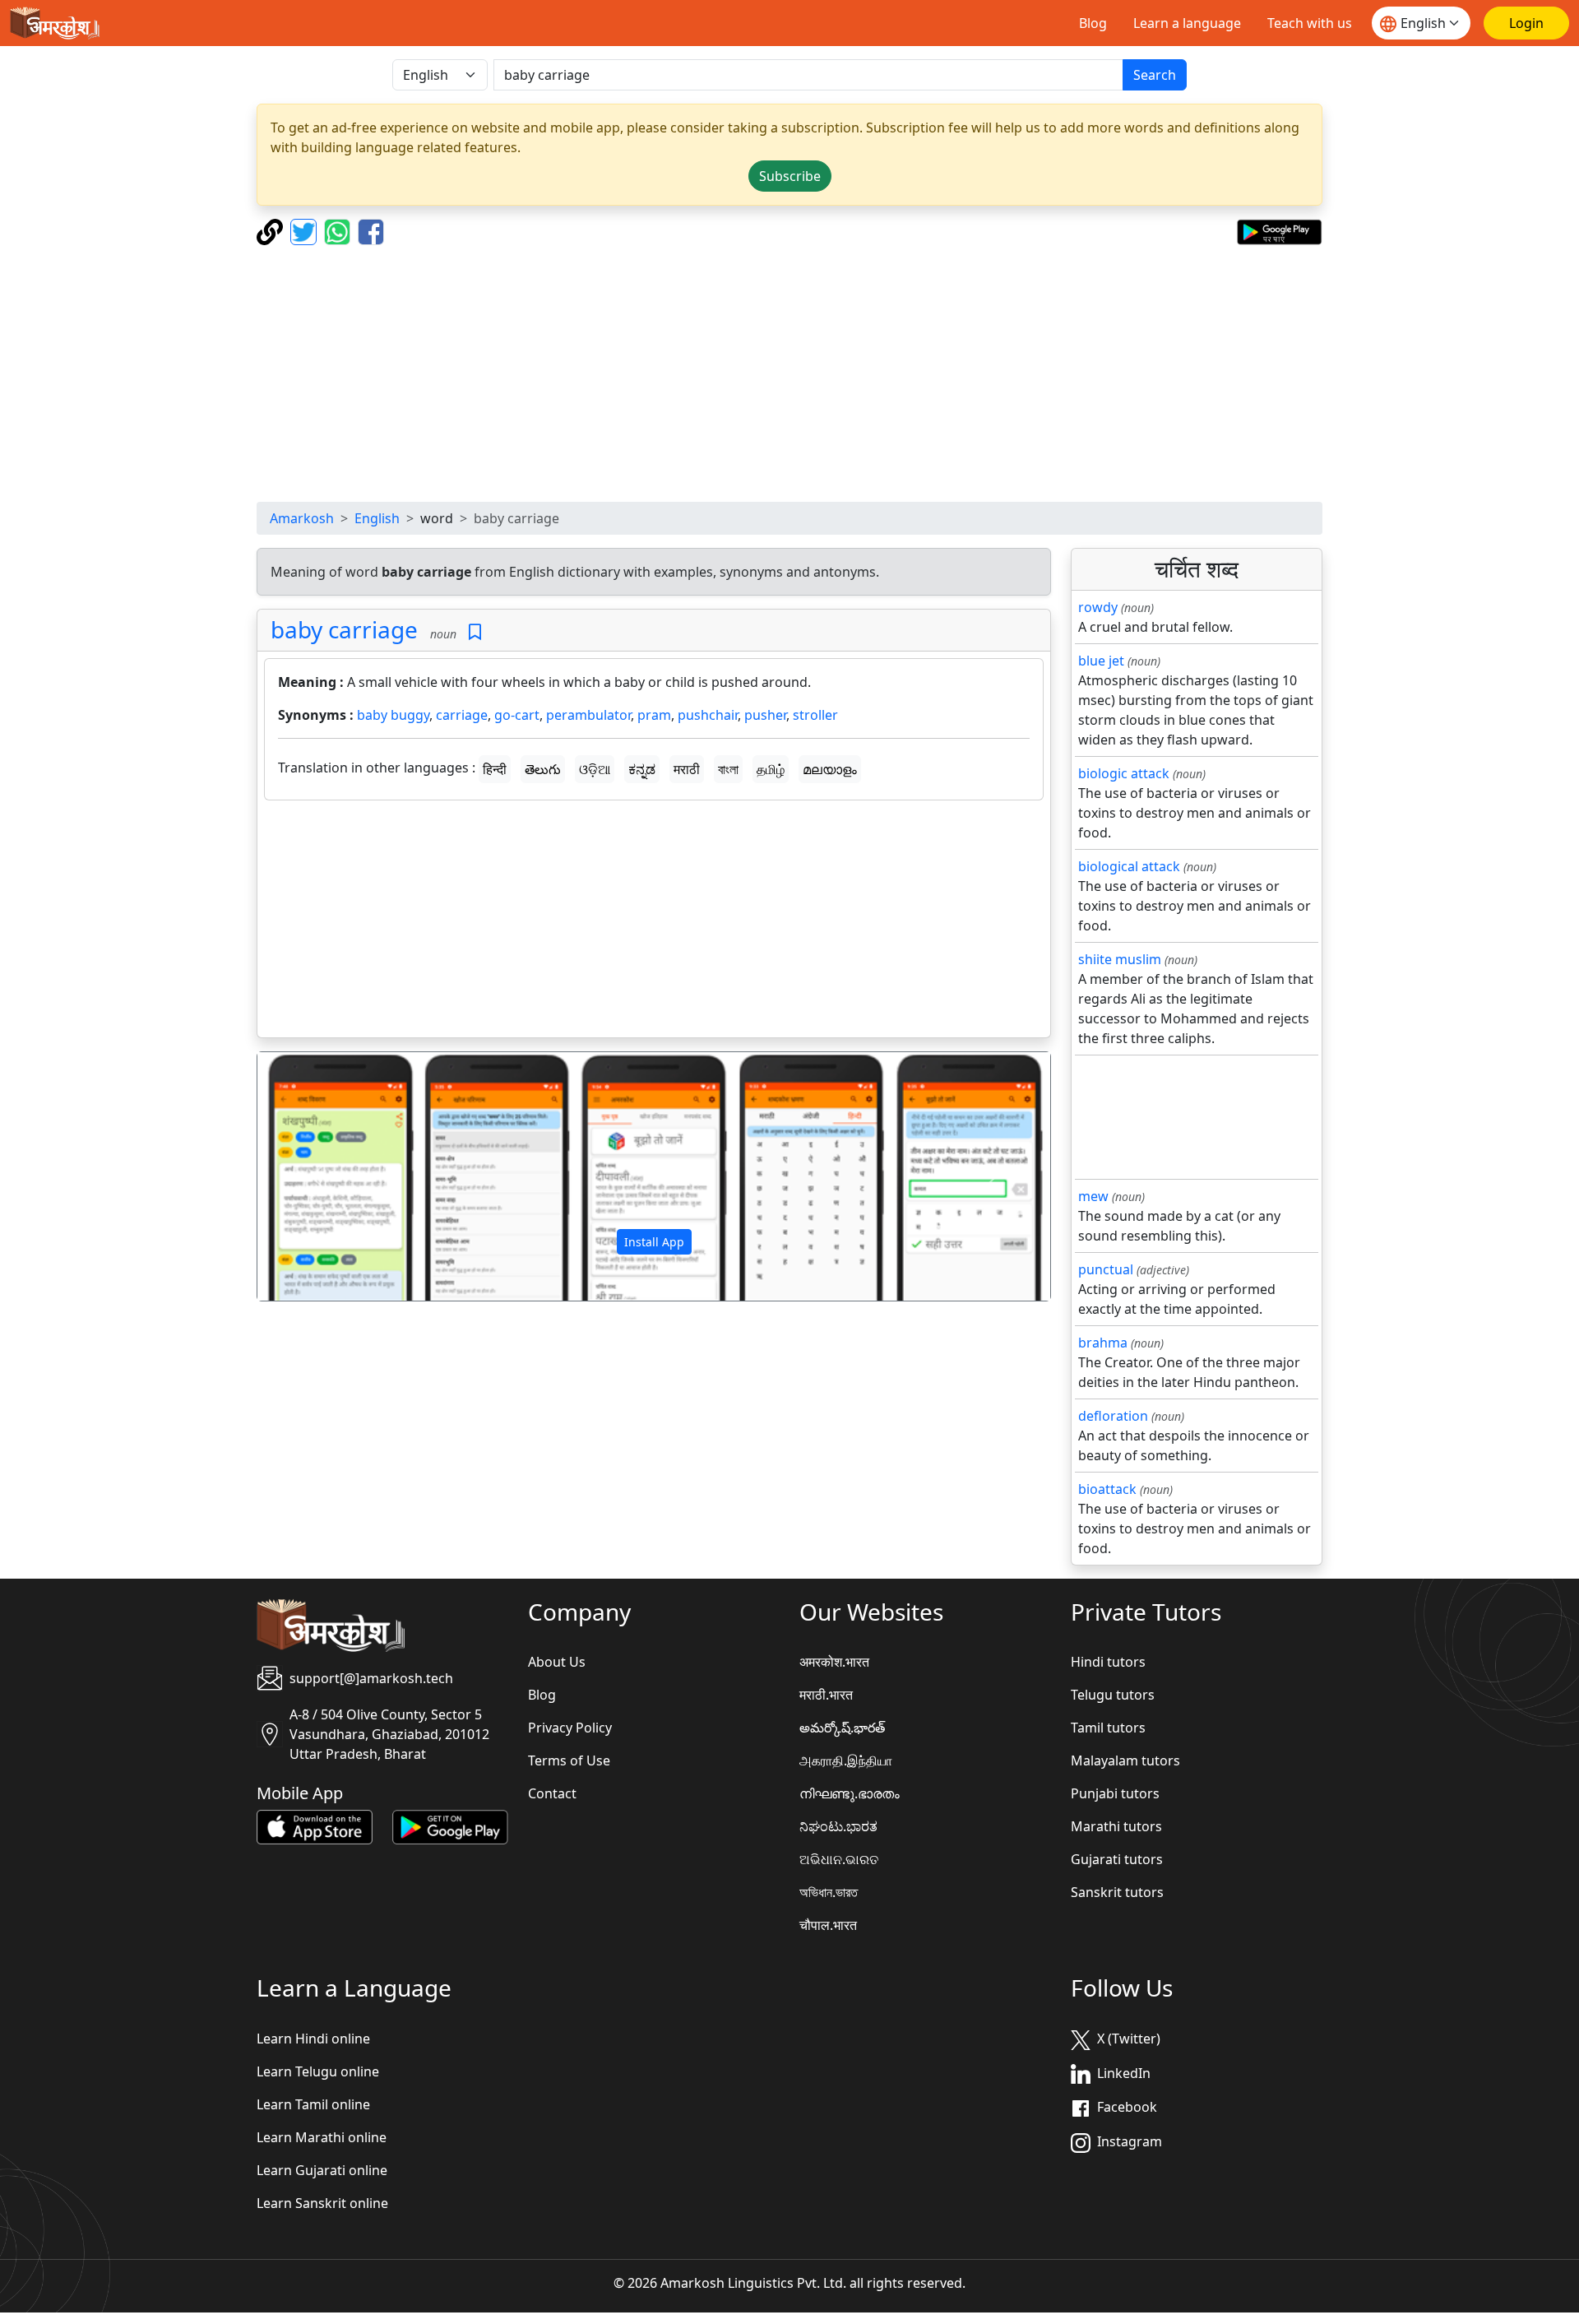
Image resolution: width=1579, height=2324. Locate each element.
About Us (557, 1662)
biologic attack (1124, 773)
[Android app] (450, 1826)
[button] (317, 1176)
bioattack (1107, 1489)
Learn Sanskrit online (322, 2203)
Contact (552, 1793)
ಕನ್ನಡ (642, 769)
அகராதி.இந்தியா (846, 1760)
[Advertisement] (789, 373)
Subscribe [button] (790, 176)
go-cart (517, 715)
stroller (815, 715)
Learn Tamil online (313, 2104)
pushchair (708, 715)
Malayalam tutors (1125, 1760)
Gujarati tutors (1117, 1859)
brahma (1103, 1343)
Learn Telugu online (318, 2071)
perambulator (588, 715)
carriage (462, 715)
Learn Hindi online (313, 2039)
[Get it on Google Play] (1279, 230)
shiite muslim (1120, 959)
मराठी (687, 769)
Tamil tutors (1108, 1728)
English (377, 518)
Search (1155, 75)
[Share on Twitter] (306, 230)
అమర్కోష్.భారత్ (842, 1728)
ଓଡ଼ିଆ (595, 769)
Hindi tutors (1108, 1662)
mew (1093, 1196)
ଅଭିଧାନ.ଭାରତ (839, 1859)
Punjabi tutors (1115, 1793)
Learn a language (1187, 23)
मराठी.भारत (826, 1695)
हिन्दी (495, 769)
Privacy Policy (570, 1728)
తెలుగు (543, 769)
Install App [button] (654, 1242)
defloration (1113, 1416)
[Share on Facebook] (371, 230)
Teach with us (1310, 23)
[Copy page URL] (272, 230)
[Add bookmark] (475, 632)
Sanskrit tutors (1117, 1892)
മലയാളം (830, 769)
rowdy (1098, 607)
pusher (765, 715)
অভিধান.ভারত (829, 1892)
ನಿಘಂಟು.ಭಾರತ (838, 1826)
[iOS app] (315, 1826)
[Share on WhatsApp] (339, 230)
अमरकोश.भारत (834, 1662)
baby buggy (393, 715)
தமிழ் (771, 769)
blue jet (1101, 661)
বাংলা (728, 769)
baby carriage (344, 629)
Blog (1093, 23)
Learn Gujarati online (322, 2170)
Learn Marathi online (322, 2137)
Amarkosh (302, 518)
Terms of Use (569, 1760)
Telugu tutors (1113, 1695)
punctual (1106, 1269)
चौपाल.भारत (828, 1925)
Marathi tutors (1116, 1826)
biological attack (1129, 866)
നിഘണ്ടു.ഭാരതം (850, 1793)
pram (654, 715)
